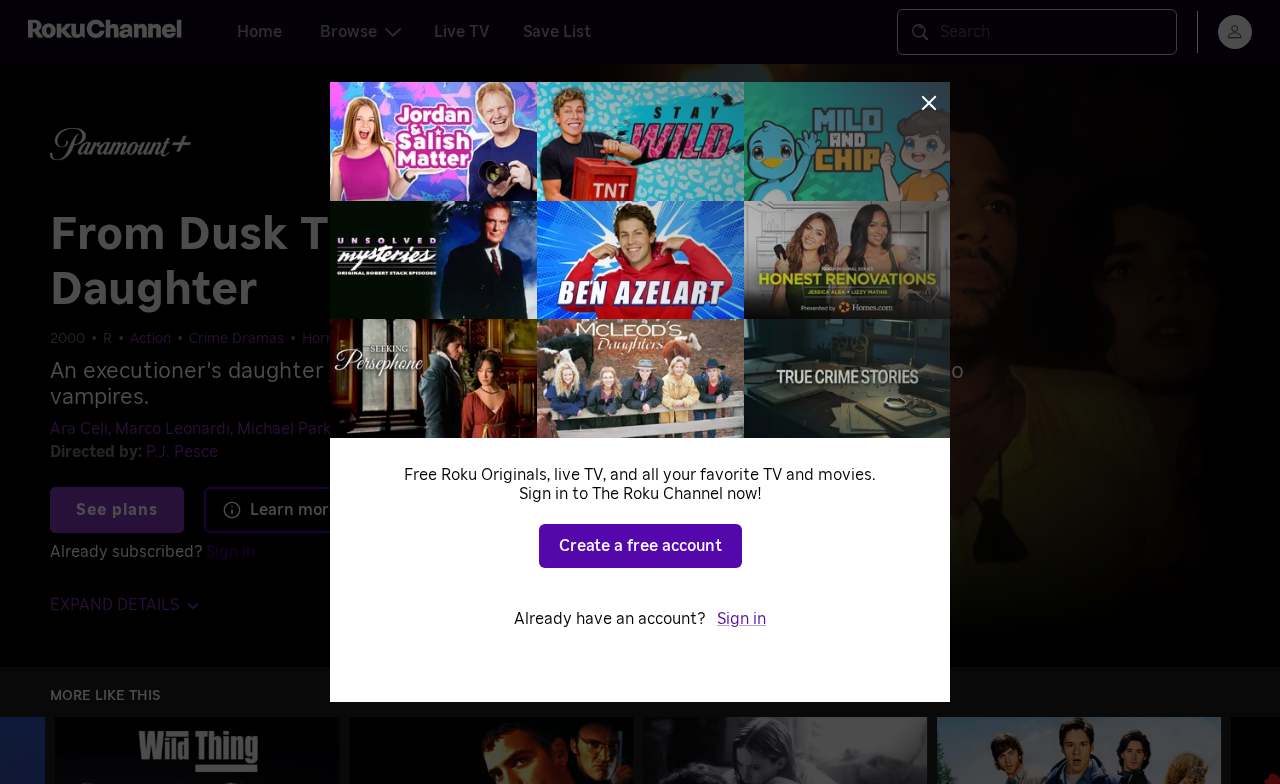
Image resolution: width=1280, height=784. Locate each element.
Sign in (741, 619)
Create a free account (640, 546)
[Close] (929, 103)
